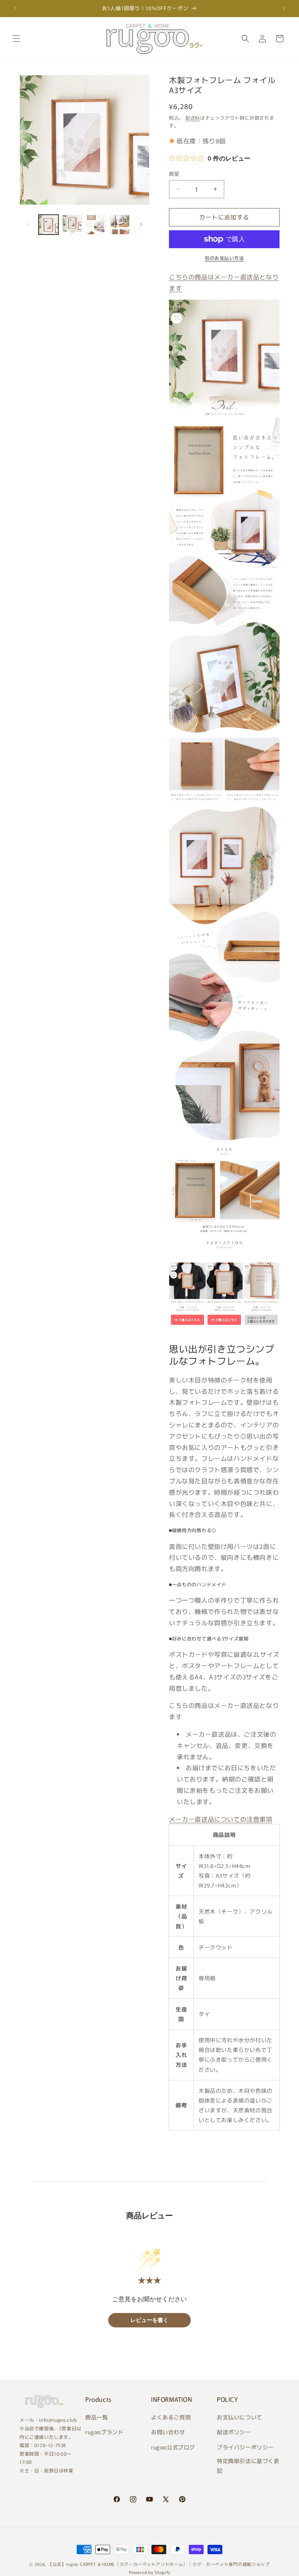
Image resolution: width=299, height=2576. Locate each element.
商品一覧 (97, 2417)
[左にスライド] (28, 224)
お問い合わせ (168, 2432)
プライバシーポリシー (245, 2447)
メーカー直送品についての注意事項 (221, 1819)
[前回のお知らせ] (15, 9)
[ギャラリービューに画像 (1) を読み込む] (48, 225)
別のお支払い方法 (224, 258)
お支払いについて (240, 2417)
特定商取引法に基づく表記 (248, 2466)
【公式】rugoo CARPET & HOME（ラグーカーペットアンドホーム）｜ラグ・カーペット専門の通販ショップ (159, 2564)
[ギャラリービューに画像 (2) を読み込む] (72, 225)
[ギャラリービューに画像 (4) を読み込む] (120, 225)
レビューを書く (149, 2320)
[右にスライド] (141, 224)
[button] (16, 39)
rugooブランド (104, 2432)
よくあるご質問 (171, 2417)
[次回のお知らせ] (284, 9)
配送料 (193, 117)
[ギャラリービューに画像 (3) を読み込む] (96, 225)
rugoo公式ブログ (173, 2447)
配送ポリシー (234, 2432)
